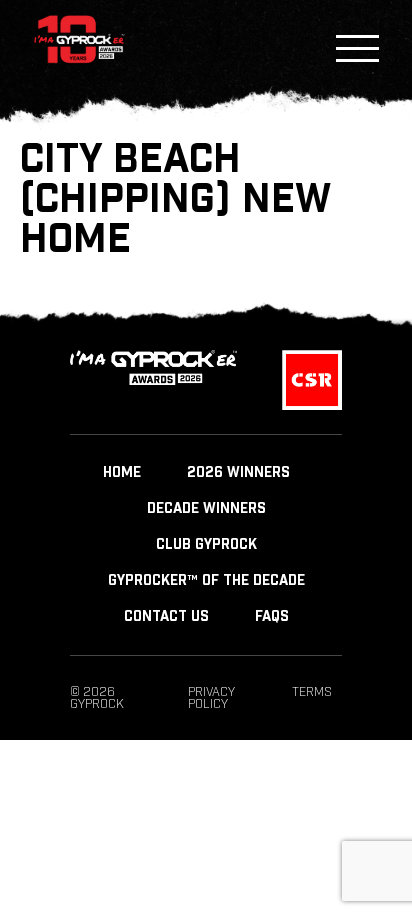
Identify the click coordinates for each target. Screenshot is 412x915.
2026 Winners (238, 473)
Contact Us (166, 617)
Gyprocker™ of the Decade (206, 581)
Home (122, 473)
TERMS (312, 692)
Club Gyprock (206, 545)
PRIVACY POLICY (211, 698)
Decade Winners (206, 509)
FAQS (272, 617)
